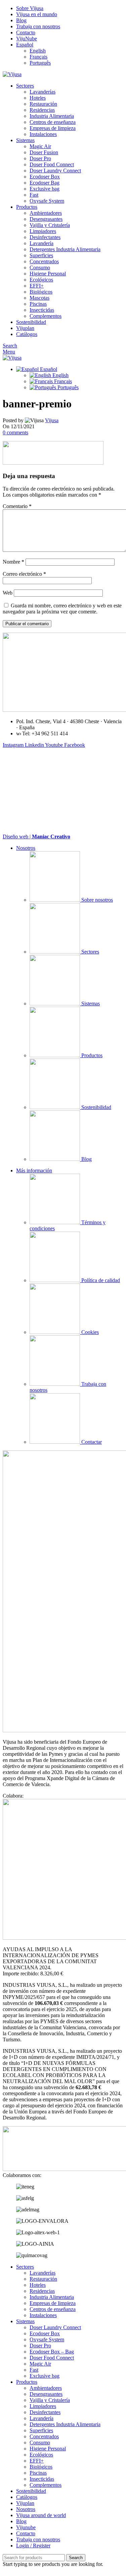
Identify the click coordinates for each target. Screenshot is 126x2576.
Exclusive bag (45, 189)
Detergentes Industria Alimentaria (65, 249)
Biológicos (41, 292)
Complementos (46, 316)
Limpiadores (43, 231)
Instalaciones (43, 134)
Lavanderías (43, 92)
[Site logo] (12, 74)
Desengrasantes (46, 219)
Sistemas (90, 1003)
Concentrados (44, 261)
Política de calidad (100, 1280)
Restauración (43, 104)
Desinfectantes (45, 237)
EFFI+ (37, 286)
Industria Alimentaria (52, 116)
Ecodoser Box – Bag (52, 2352)
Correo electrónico (24, 574)
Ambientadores (46, 213)
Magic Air (40, 146)
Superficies (41, 255)
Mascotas (39, 298)
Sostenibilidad (96, 1107)
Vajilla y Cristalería (50, 225)
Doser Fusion (44, 152)
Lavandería (41, 243)
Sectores (90, 952)
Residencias (42, 110)
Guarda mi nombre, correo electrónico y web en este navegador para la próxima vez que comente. (62, 609)
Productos (91, 1055)
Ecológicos (41, 280)
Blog (86, 1159)
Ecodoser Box (45, 177)
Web (8, 593)
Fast (34, 195)
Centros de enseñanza (53, 122)
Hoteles (38, 98)
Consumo (40, 267)
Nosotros (26, 848)
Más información (34, 1170)
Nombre (13, 562)
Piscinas (38, 304)
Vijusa (52, 420)
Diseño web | (36, 837)
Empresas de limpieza (53, 128)
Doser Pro (40, 158)
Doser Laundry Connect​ (55, 171)
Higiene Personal (48, 274)
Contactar (91, 1442)
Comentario (17, 506)
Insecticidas (42, 310)
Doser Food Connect (52, 164)
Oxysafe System (47, 201)
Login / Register (33, 2546)
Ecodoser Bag (45, 183)
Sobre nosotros (96, 900)
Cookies (89, 1332)
